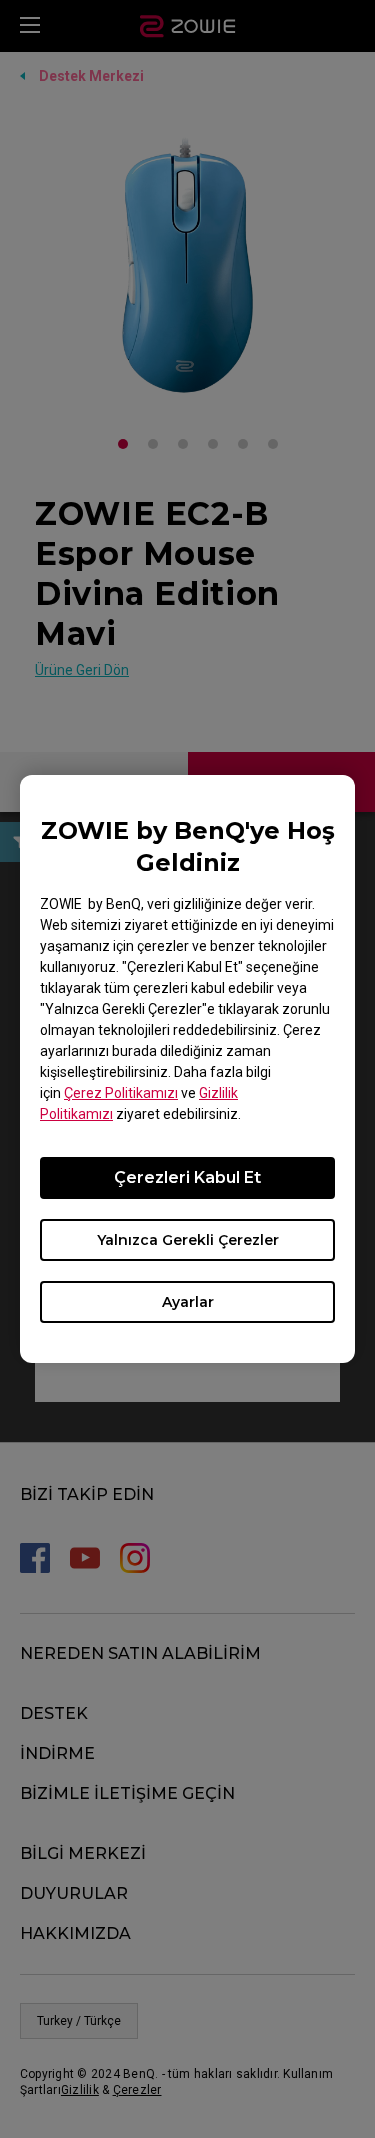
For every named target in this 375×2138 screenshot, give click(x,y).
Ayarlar (188, 1302)
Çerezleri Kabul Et (187, 1177)
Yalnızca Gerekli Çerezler (188, 1240)
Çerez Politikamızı (121, 1093)
